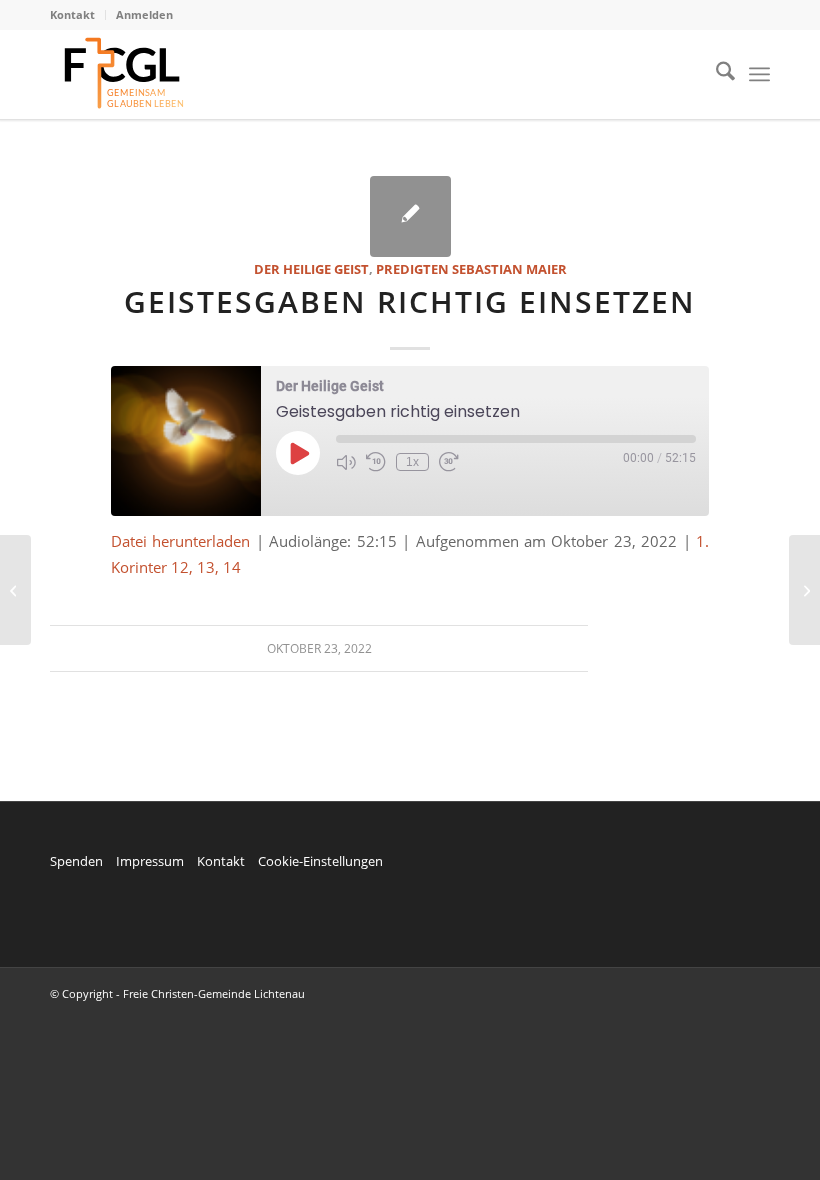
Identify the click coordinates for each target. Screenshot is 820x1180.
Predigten (412, 269)
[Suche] (715, 74)
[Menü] (759, 74)
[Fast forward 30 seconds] (449, 462)
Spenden (76, 861)
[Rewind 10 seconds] (376, 462)
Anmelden (144, 14)
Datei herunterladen (180, 541)
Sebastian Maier (509, 269)
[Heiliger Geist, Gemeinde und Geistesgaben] (15, 590)
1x (412, 462)
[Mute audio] (346, 462)
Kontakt (72, 14)
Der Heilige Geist (311, 269)
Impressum (150, 861)
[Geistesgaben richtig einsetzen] (410, 216)
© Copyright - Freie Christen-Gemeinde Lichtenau (177, 993)
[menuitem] (78, 15)
